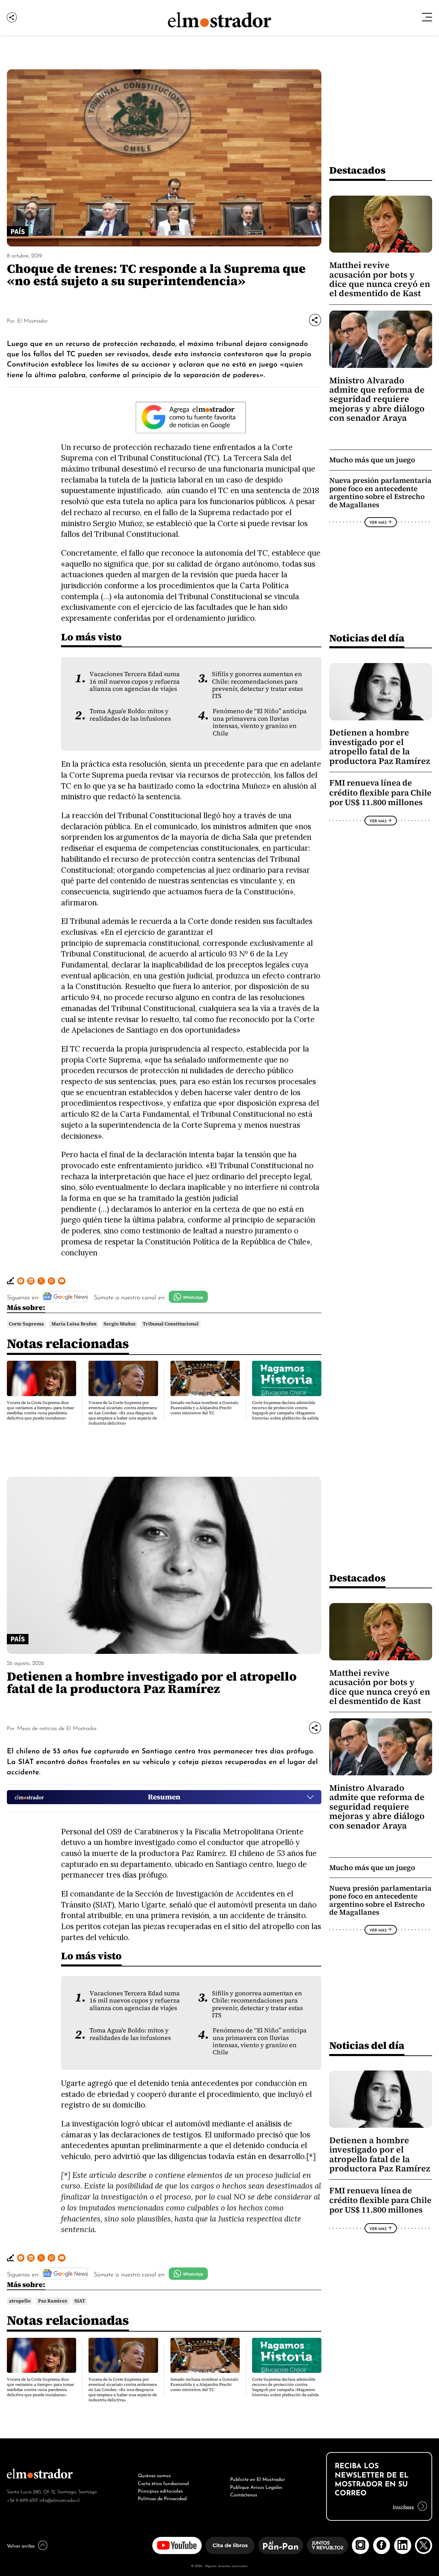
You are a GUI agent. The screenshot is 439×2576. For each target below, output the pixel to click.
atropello (20, 2301)
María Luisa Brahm (74, 1324)
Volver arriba (21, 2545)
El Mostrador (32, 320)
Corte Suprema (26, 1324)
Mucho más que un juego (372, 460)
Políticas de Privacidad (162, 2498)
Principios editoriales (160, 2490)
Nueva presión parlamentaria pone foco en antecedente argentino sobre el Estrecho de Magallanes (380, 492)
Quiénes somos (154, 2475)
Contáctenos (244, 2494)
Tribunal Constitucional (171, 1324)
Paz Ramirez (53, 2301)
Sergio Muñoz (120, 1324)
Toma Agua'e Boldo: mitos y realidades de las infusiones (130, 715)
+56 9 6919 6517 (22, 2500)
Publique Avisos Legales (256, 2486)
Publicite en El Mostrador (258, 2479)
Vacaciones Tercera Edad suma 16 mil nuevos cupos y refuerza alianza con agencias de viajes (135, 681)
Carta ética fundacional (163, 2483)
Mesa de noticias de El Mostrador (57, 1728)
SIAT (80, 2301)
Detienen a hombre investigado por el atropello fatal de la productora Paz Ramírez (380, 747)
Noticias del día (367, 638)
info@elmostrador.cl (60, 2500)
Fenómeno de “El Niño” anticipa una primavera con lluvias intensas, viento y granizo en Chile (260, 722)
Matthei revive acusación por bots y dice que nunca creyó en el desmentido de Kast (380, 279)
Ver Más (378, 522)
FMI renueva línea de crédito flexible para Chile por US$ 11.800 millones (380, 792)
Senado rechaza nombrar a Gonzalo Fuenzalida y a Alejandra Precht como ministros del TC (204, 1408)
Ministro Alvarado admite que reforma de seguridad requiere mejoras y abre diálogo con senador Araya (377, 399)
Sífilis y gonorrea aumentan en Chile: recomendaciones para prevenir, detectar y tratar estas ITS (257, 685)
